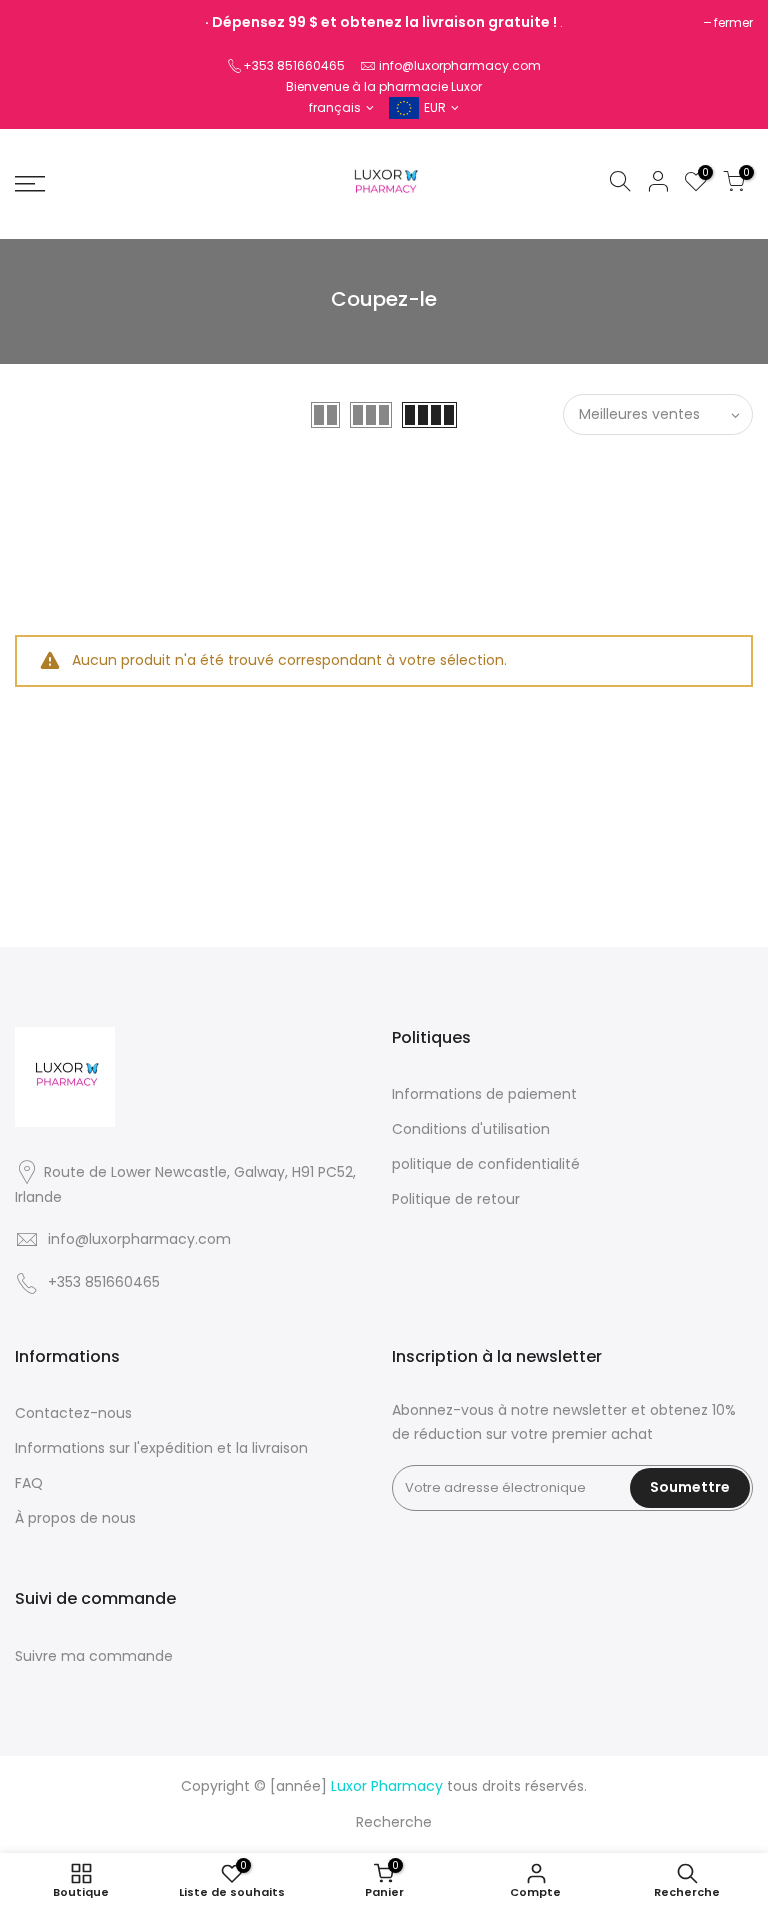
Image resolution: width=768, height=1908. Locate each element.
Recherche (394, 1822)
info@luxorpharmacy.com (460, 65)
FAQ (29, 1483)
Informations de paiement (484, 1094)
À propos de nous (75, 1518)
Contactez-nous (73, 1413)
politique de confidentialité (486, 1164)
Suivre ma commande (94, 1656)
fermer (733, 22)
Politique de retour (456, 1199)
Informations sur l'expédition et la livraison (161, 1448)
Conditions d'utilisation (471, 1129)
